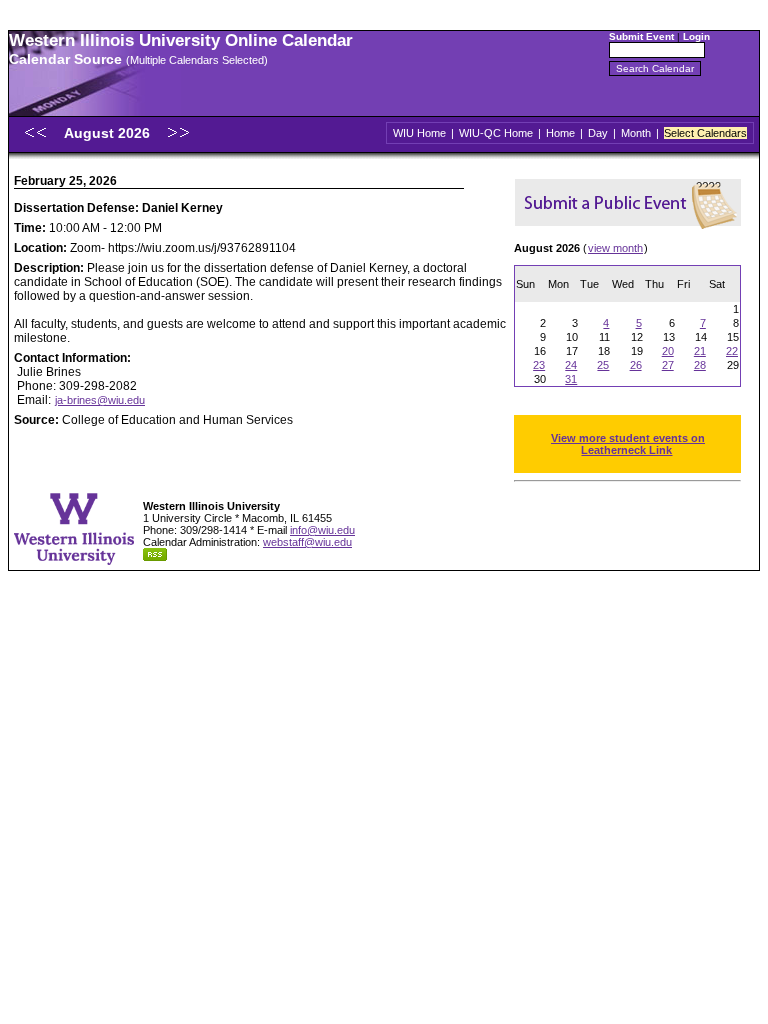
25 (603, 365)
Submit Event (641, 36)
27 (668, 365)
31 (571, 379)
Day (598, 133)
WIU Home (419, 133)
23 (539, 365)
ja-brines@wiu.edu (100, 400)
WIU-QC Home (496, 133)
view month (615, 248)
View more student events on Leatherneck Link (628, 444)
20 (668, 351)
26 (636, 365)
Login (696, 36)
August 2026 (109, 133)
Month (636, 133)
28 (700, 365)
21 (700, 351)
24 (571, 365)
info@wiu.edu (322, 530)
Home (560, 133)
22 (732, 351)
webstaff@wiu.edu (307, 542)
